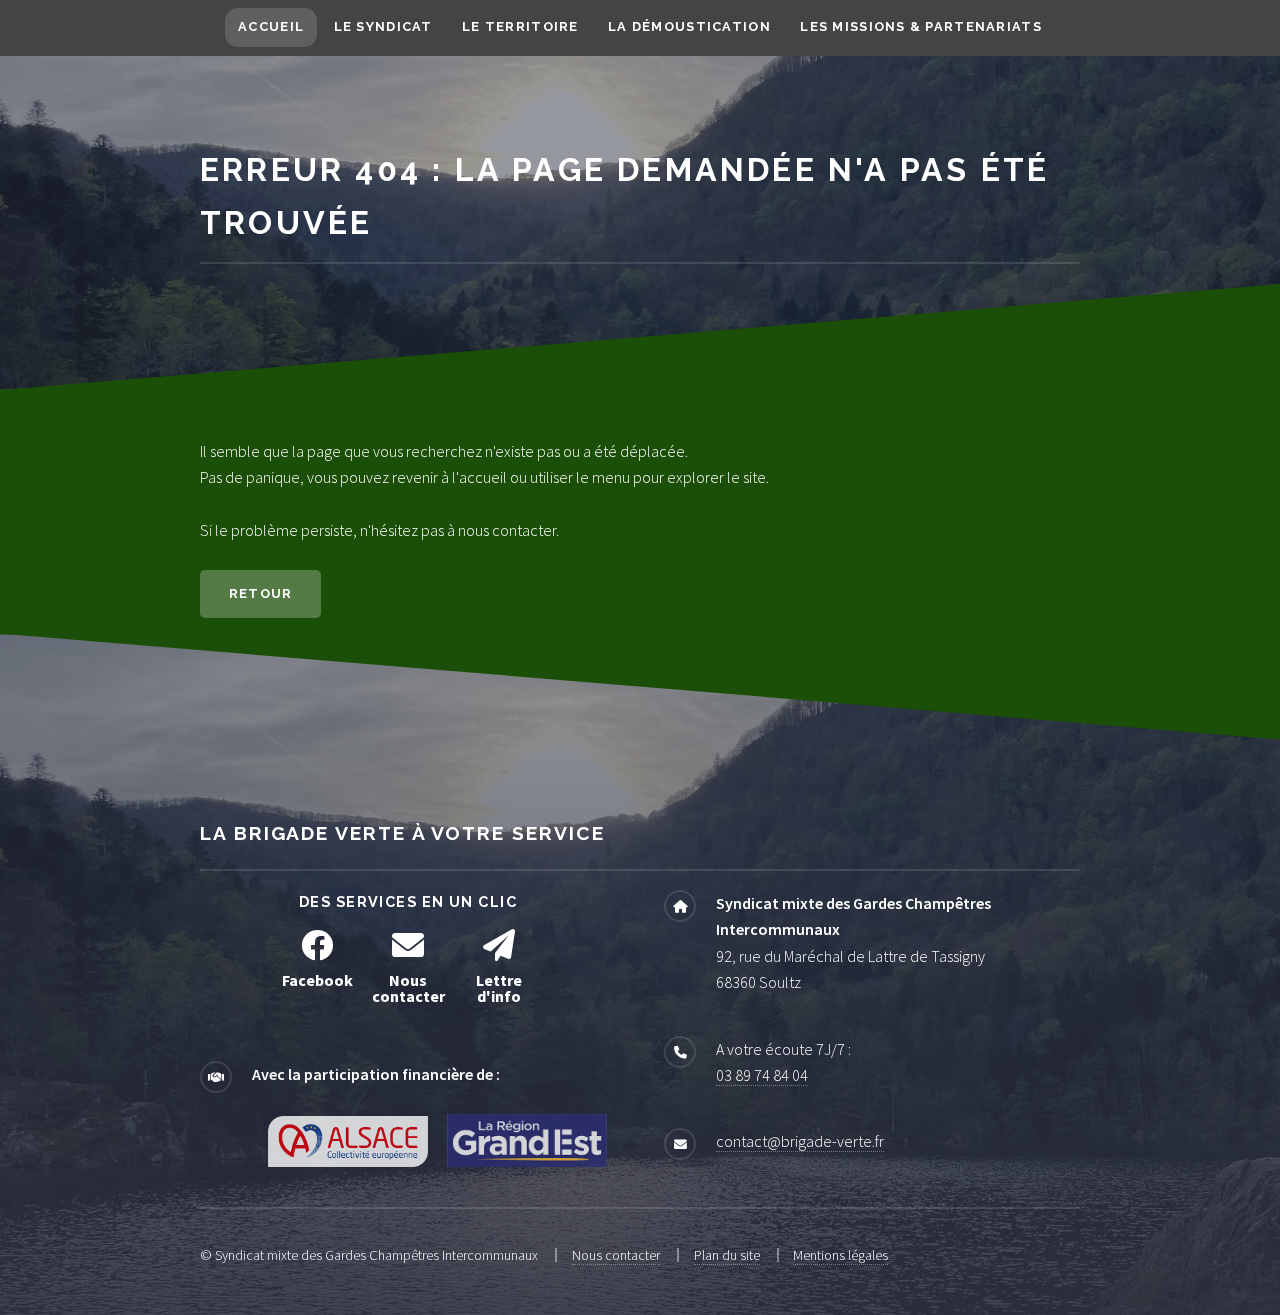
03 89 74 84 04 (762, 1075)
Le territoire (520, 26)
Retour (261, 593)
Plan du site (727, 1255)
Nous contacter (616, 1255)
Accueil (271, 26)
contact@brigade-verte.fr (800, 1141)
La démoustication (689, 26)
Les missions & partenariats (921, 26)
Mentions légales (840, 1255)
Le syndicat (383, 26)
